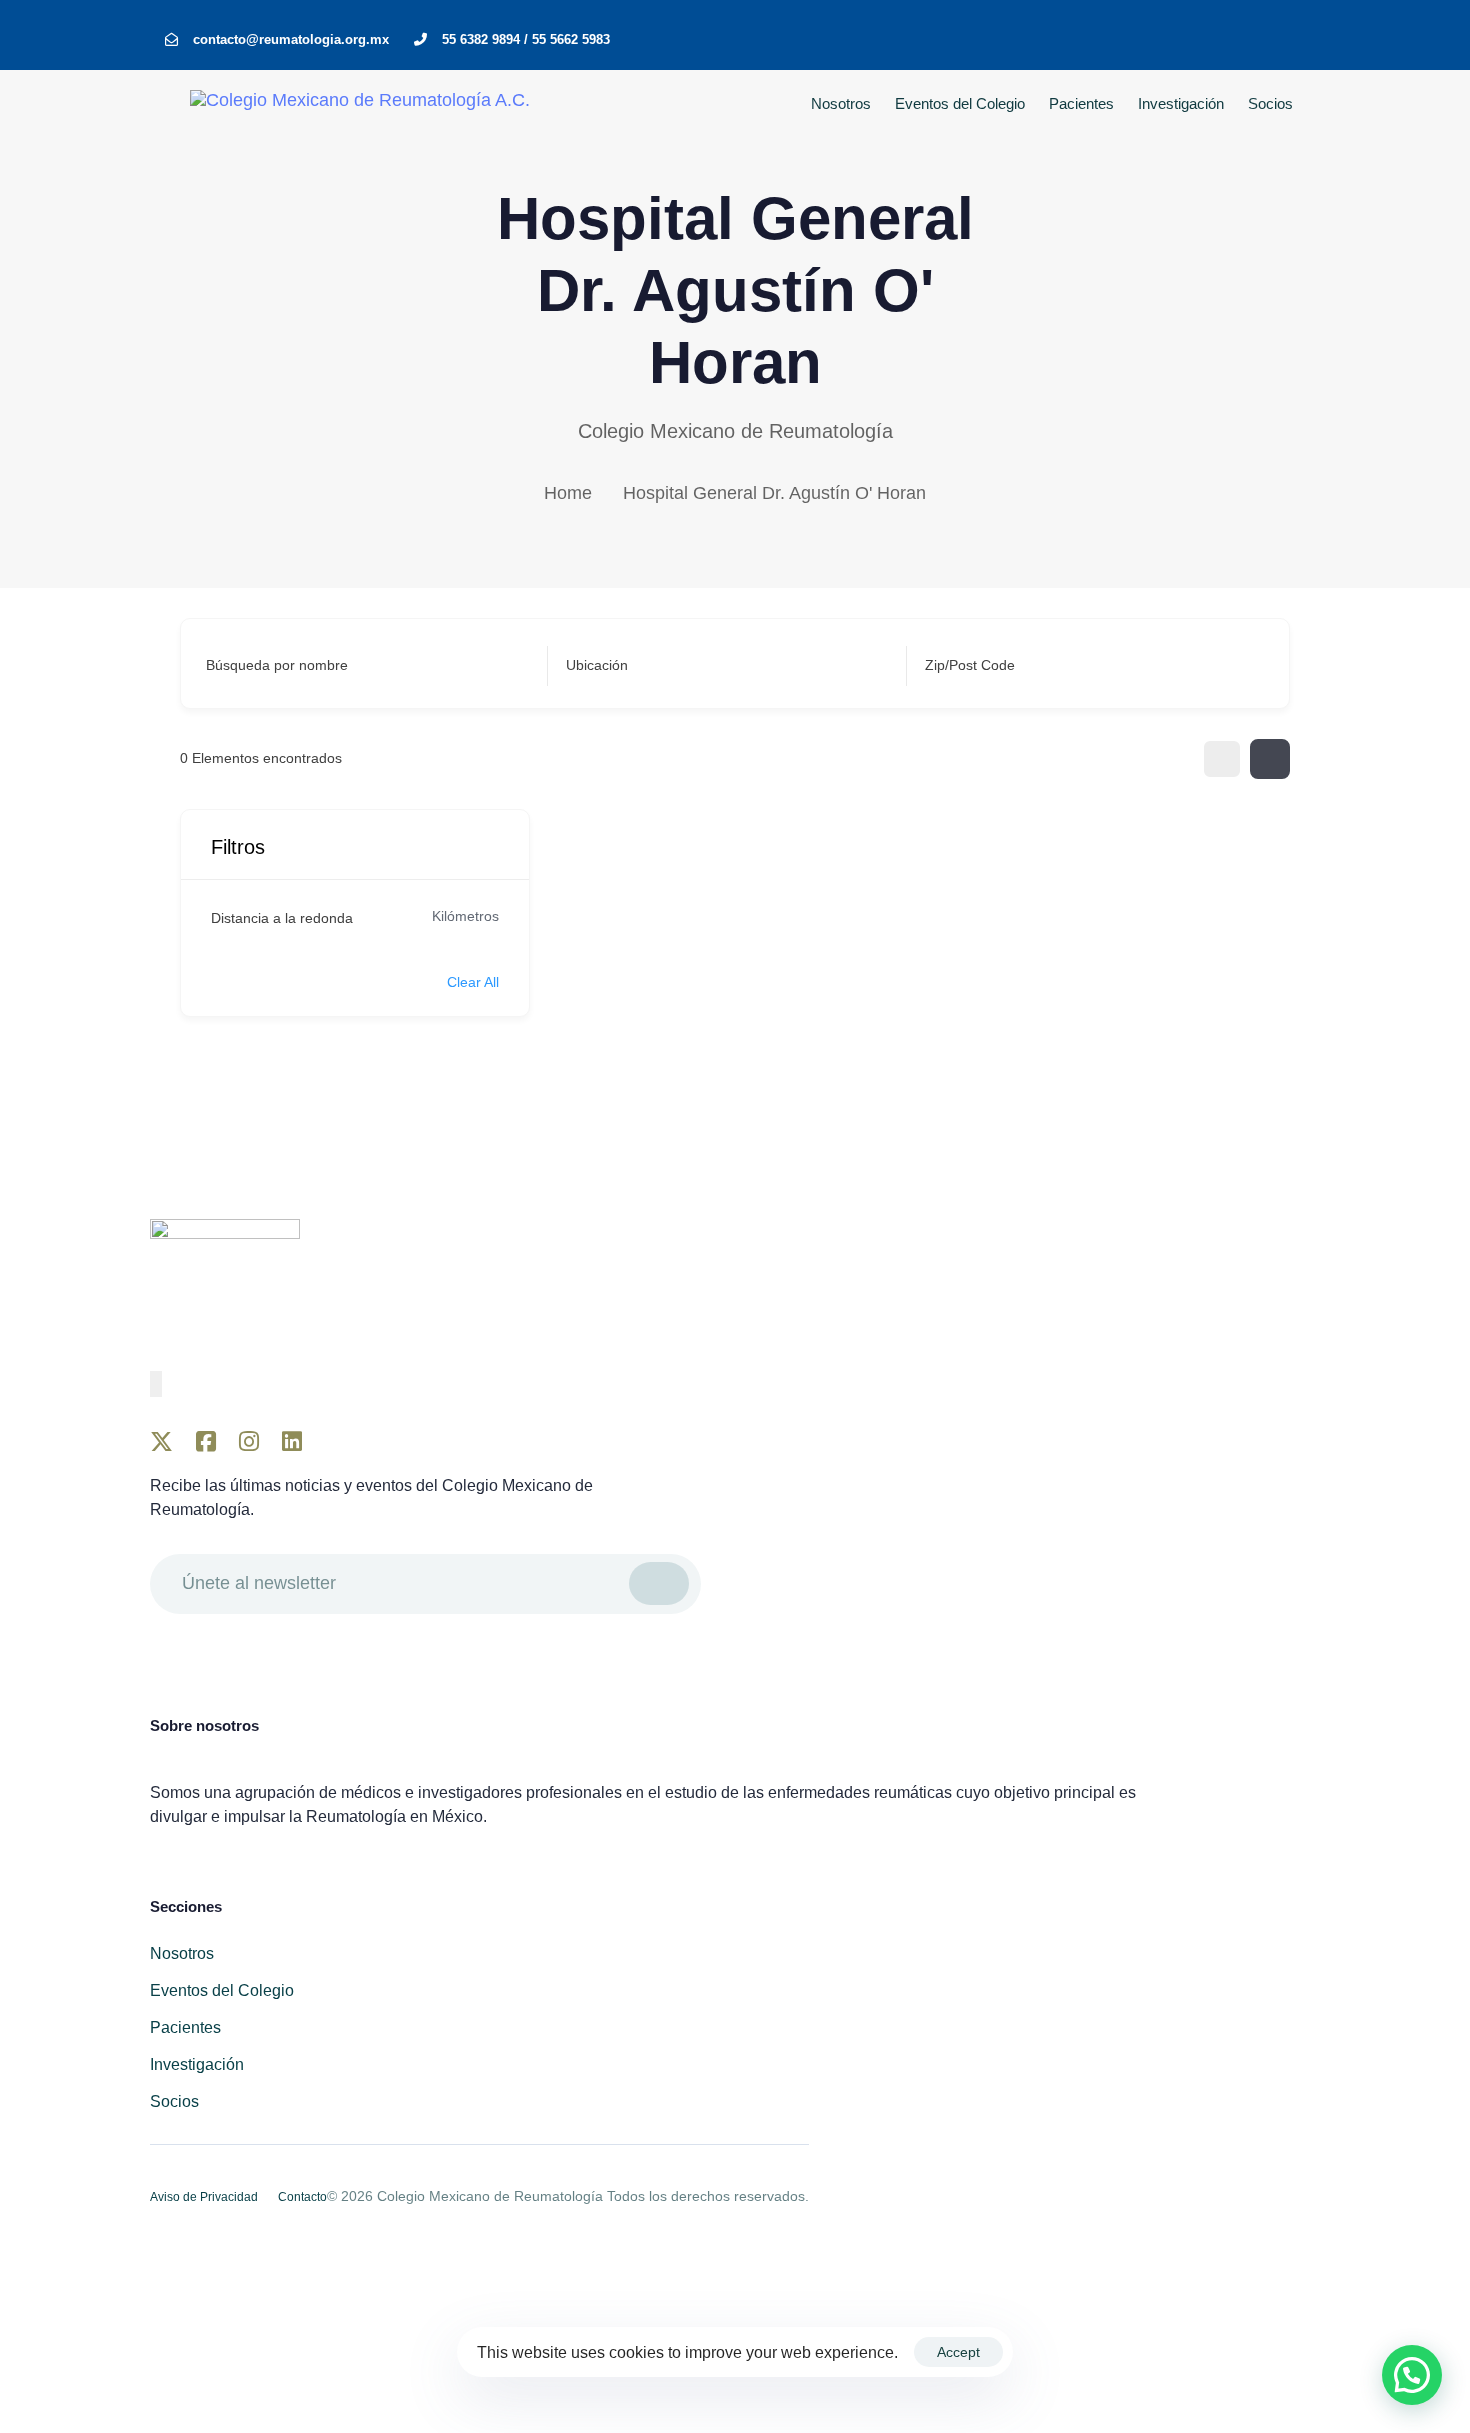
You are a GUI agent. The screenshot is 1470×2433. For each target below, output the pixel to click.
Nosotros (841, 103)
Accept (958, 2352)
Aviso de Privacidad (204, 2197)
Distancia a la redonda (282, 918)
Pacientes (1081, 103)
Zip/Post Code (970, 665)
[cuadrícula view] (1222, 759)
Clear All (473, 982)
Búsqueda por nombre (277, 665)
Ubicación (597, 665)
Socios (1270, 103)
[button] (1412, 2375)
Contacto (302, 2197)
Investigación (1181, 103)
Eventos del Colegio (960, 103)
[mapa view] (1270, 759)
